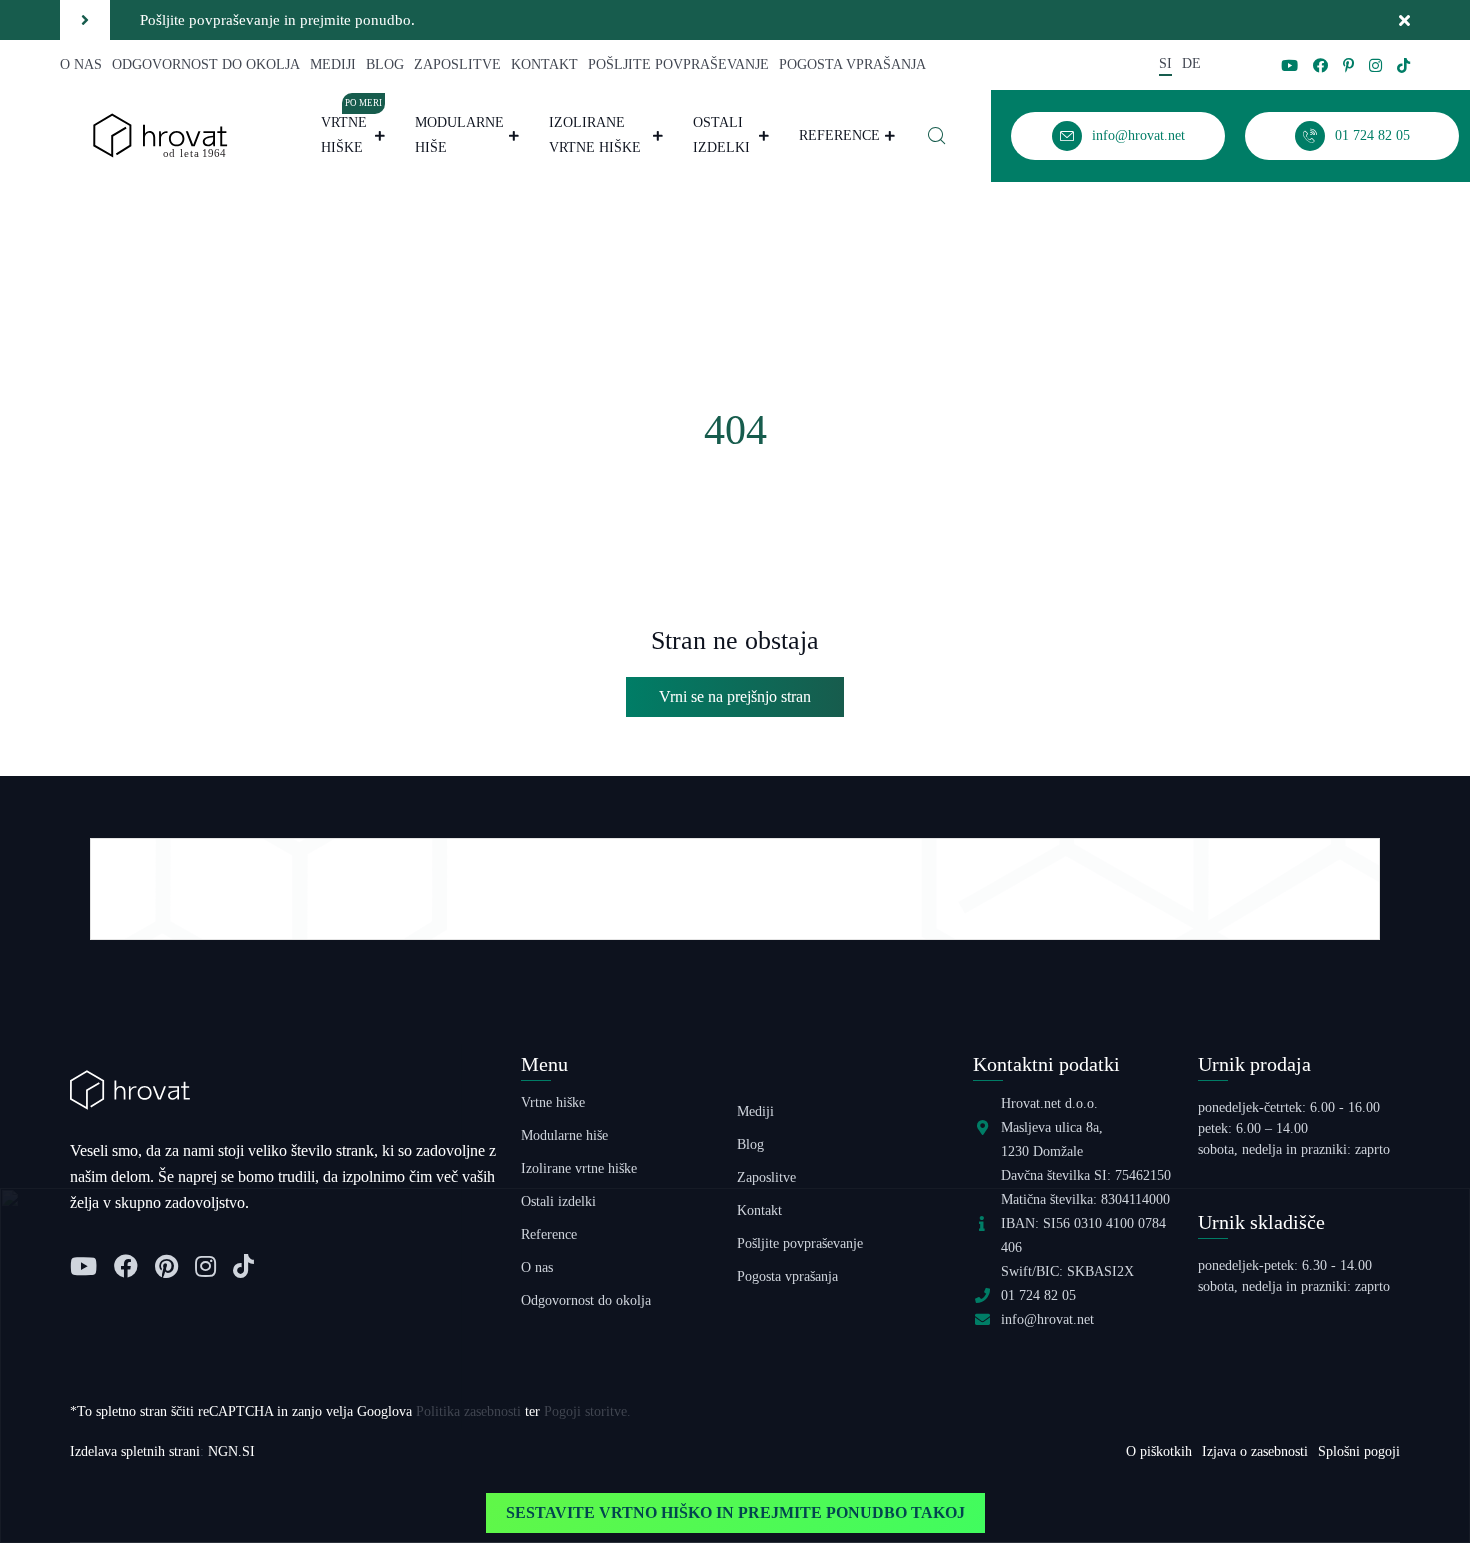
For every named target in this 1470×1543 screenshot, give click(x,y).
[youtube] (1289, 65)
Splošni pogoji (1359, 1451)
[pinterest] (1348, 65)
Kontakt (544, 64)
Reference (839, 135)
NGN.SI (231, 1451)
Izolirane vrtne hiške (595, 135)
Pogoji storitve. (587, 1411)
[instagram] (1375, 65)
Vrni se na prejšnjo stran (735, 696)
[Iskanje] (937, 136)
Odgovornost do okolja (206, 64)
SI (1165, 63)
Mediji (333, 64)
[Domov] (160, 134)
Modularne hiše (459, 135)
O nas (81, 64)
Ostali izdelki (721, 135)
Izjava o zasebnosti (1255, 1451)
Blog (385, 64)
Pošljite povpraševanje (678, 64)
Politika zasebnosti (468, 1411)
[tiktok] (1403, 65)
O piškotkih (1159, 1451)
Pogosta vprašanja (852, 64)
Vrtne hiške (352, 132)
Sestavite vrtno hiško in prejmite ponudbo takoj (735, 1512)
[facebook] (1320, 65)
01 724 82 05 (1038, 1295)
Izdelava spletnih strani (135, 1451)
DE (1191, 63)
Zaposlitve (457, 64)
